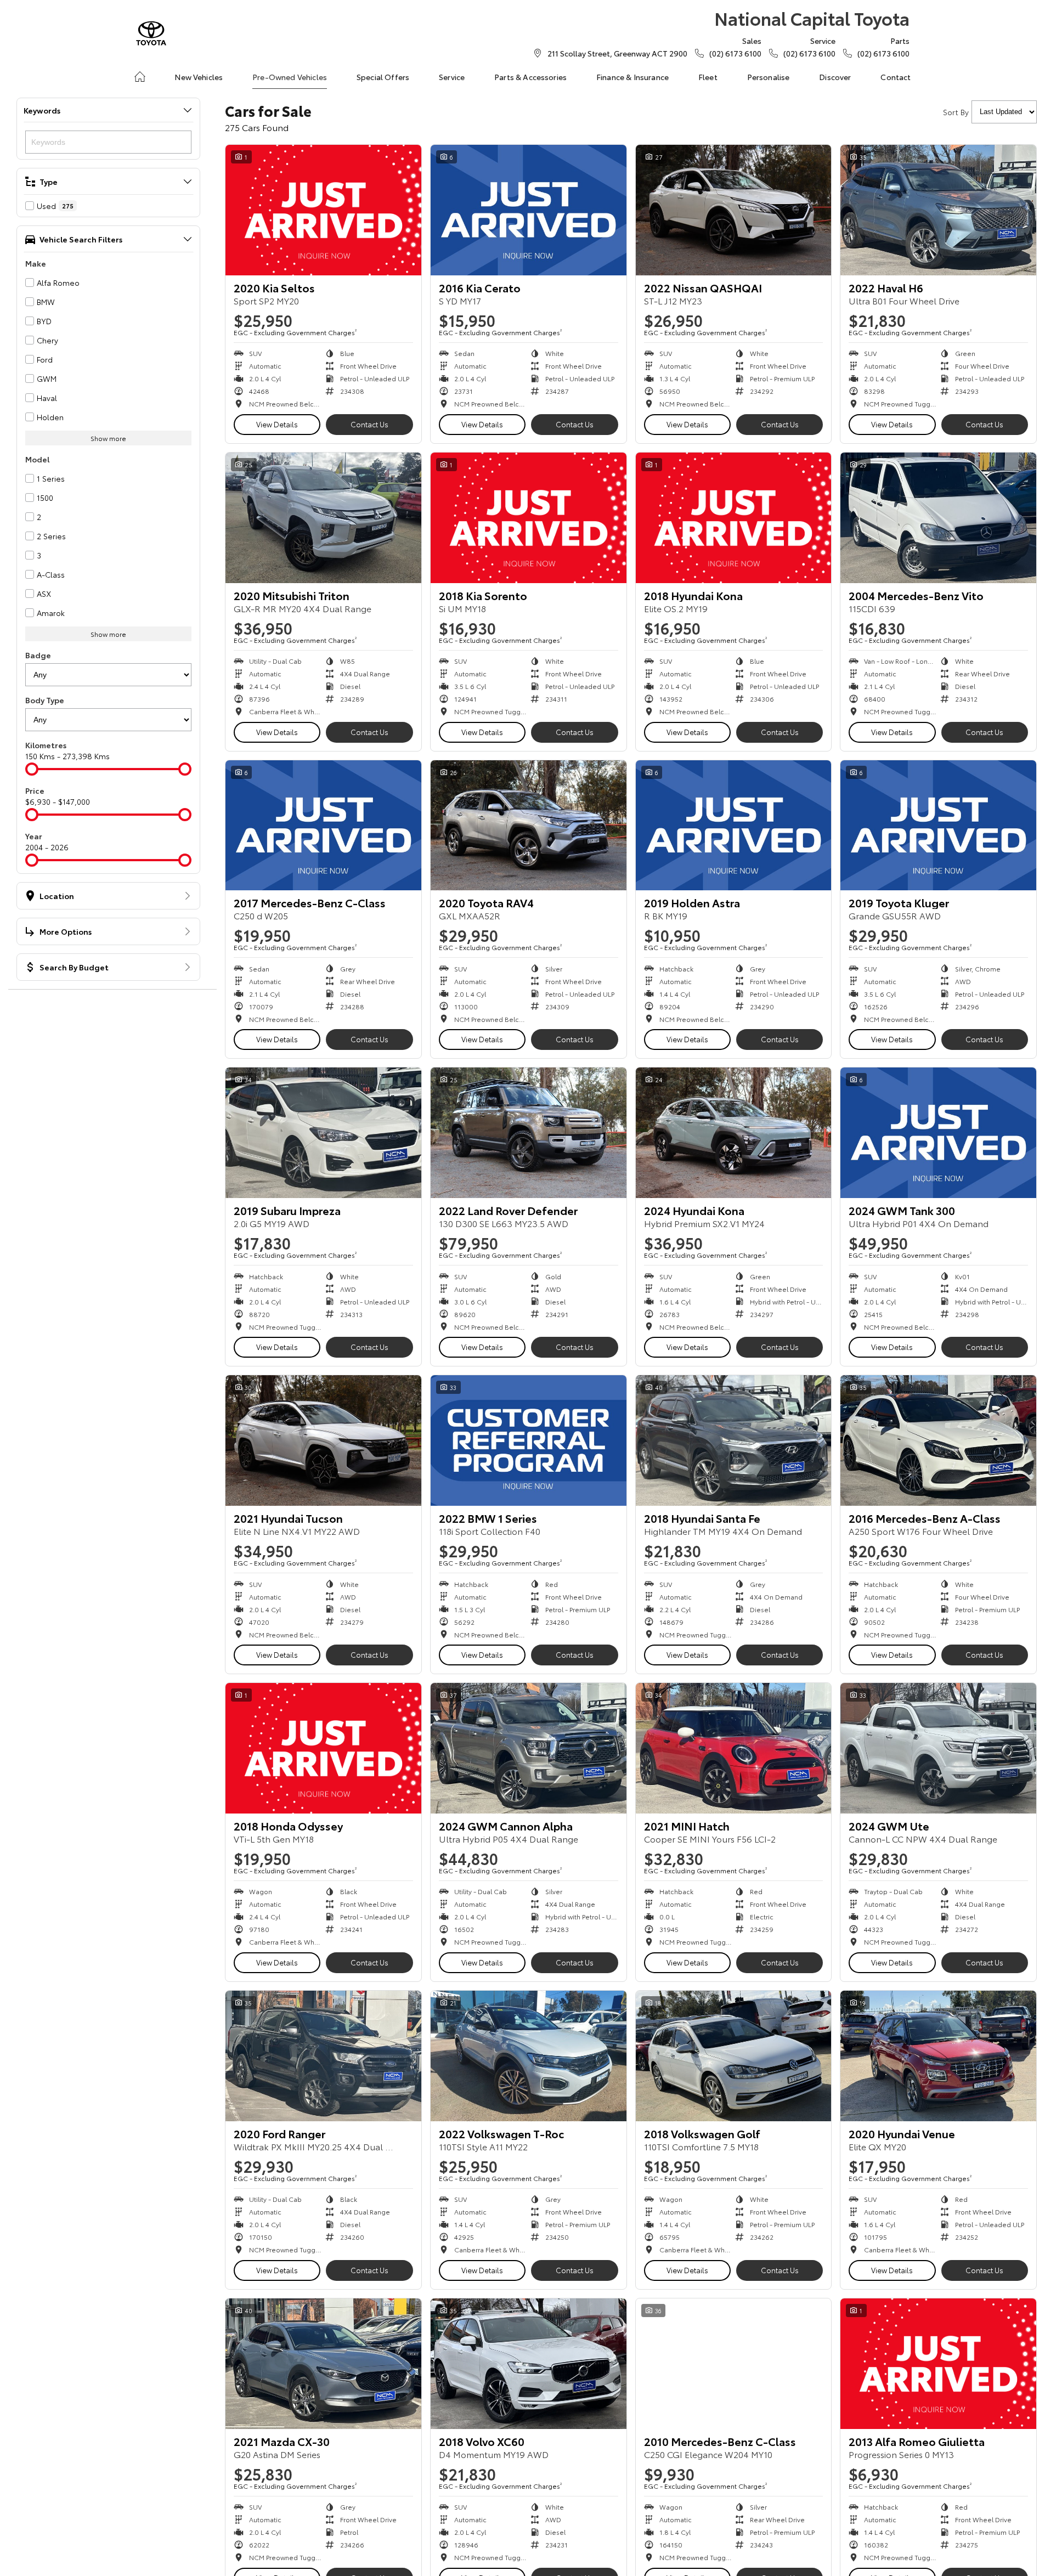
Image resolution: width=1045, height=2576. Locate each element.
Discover (835, 77)
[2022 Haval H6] (938, 210)
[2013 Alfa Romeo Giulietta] (938, 2364)
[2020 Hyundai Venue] (938, 2056)
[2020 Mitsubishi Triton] (323, 518)
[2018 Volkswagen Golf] (734, 2056)
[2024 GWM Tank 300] (938, 1133)
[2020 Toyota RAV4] (529, 826)
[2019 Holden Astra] (734, 826)
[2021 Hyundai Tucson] (323, 1440)
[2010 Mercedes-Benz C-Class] (734, 2364)
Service (452, 77)
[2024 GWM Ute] (938, 1748)
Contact (896, 77)
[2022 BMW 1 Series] (529, 1440)
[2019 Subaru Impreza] (323, 1133)
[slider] (32, 769)
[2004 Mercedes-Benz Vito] (938, 518)
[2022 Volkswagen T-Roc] (529, 2056)
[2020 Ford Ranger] (323, 2056)
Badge (38, 655)
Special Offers (383, 77)
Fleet (708, 77)
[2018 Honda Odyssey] (323, 1748)
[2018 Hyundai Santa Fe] (734, 1440)
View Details (277, 424)
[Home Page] (151, 33)
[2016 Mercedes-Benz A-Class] (938, 1440)
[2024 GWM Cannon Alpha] (529, 1748)
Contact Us (369, 424)
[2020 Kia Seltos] (323, 210)
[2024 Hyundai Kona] (734, 1133)
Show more (108, 438)
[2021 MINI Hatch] (734, 1748)
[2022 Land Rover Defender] (529, 1133)
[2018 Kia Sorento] (529, 518)
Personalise (769, 77)
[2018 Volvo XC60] (529, 2364)
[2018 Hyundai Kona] (734, 518)
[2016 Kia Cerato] (529, 210)
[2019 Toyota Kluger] (938, 826)
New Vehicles (199, 77)
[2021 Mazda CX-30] (323, 2364)
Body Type (45, 700)
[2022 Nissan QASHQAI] (734, 210)
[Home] (140, 77)
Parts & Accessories (530, 77)
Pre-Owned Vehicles (290, 77)
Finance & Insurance (632, 77)
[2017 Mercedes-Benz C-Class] (323, 826)
